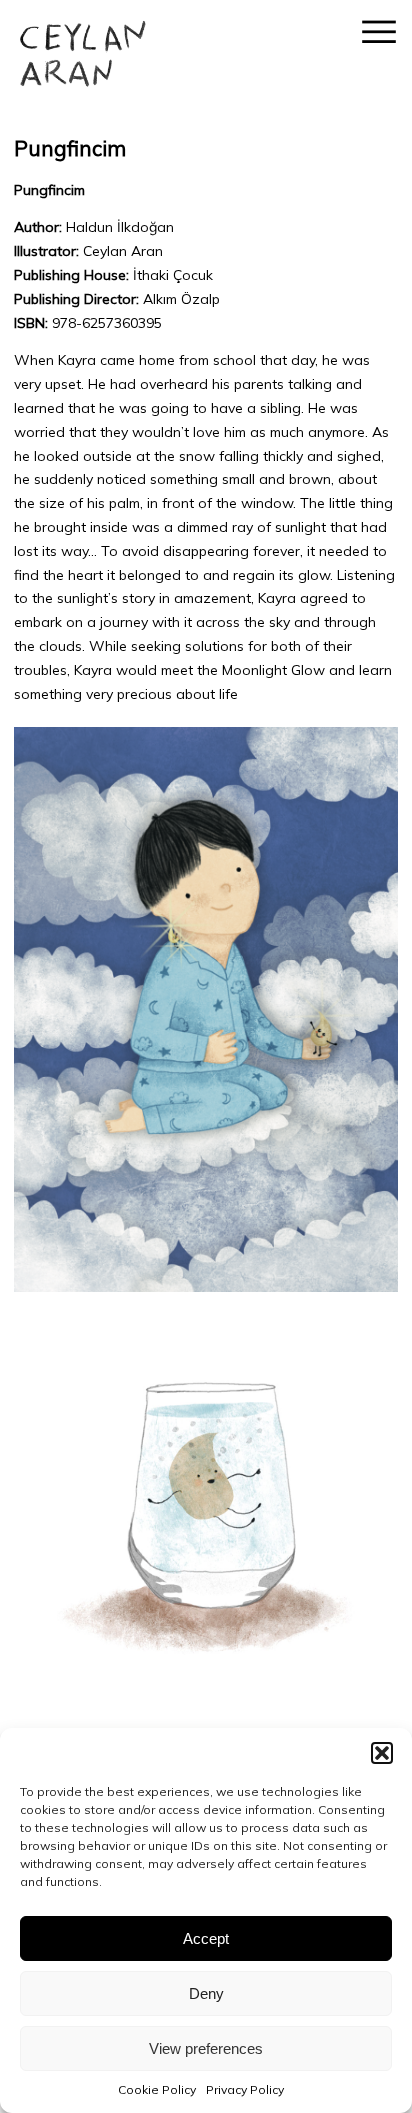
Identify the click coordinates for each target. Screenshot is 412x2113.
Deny (206, 1993)
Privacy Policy (245, 2089)
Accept (206, 1938)
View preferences (206, 2048)
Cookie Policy (157, 2089)
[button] (382, 1753)
